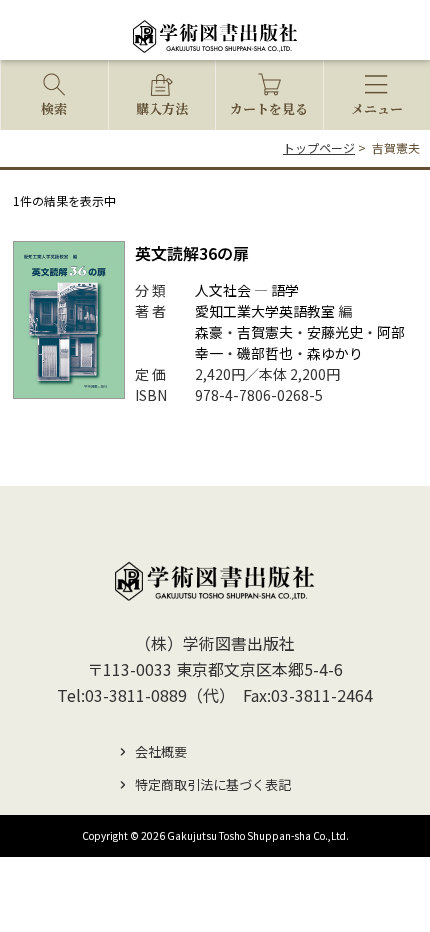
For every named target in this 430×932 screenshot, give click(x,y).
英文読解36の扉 (192, 253)
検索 (54, 108)
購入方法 (162, 108)
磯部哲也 (265, 353)
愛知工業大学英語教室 (265, 311)
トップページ (319, 147)
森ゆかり (335, 353)
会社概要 (161, 751)
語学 (285, 290)
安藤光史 (335, 332)
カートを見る (269, 108)
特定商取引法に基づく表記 (213, 784)
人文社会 (223, 290)
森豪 (209, 332)
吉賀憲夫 (265, 332)
